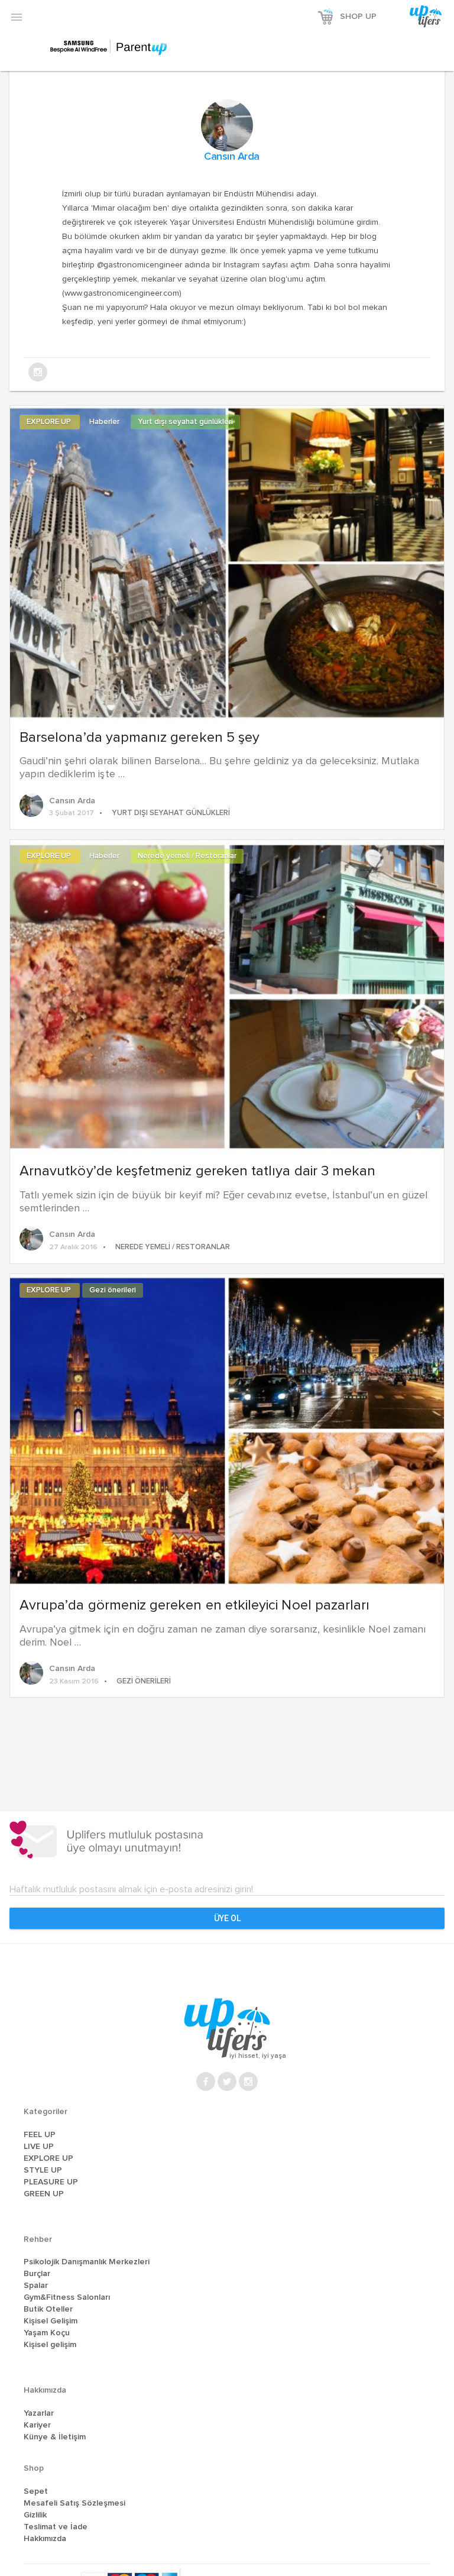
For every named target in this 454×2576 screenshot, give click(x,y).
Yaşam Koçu (47, 2333)
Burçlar (37, 2274)
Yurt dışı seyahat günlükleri (185, 422)
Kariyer (37, 2425)
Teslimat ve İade (56, 2527)
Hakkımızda (45, 2539)
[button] (17, 17)
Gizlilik (35, 2515)
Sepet (36, 2491)
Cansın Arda (232, 157)
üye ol (227, 1918)
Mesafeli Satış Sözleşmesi (74, 2503)
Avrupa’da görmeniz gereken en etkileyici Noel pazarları (194, 1605)
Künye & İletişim (55, 2437)
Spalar (36, 2286)
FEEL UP (40, 2135)
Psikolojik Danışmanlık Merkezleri (87, 2262)
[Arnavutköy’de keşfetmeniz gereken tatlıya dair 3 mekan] (227, 996)
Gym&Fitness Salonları (67, 2297)
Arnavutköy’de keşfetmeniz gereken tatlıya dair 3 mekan (197, 1171)
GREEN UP (44, 2194)
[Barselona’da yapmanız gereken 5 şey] (227, 561)
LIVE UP (39, 2147)
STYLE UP (43, 2170)
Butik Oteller (48, 2309)
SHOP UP (358, 17)
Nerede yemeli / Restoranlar (187, 856)
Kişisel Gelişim (51, 2321)
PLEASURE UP (51, 2182)
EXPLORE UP (50, 422)
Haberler (105, 422)
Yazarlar (39, 2413)
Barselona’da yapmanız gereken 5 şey (140, 738)
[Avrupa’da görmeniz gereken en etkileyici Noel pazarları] (227, 1430)
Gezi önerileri (113, 1290)
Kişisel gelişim (50, 2345)
